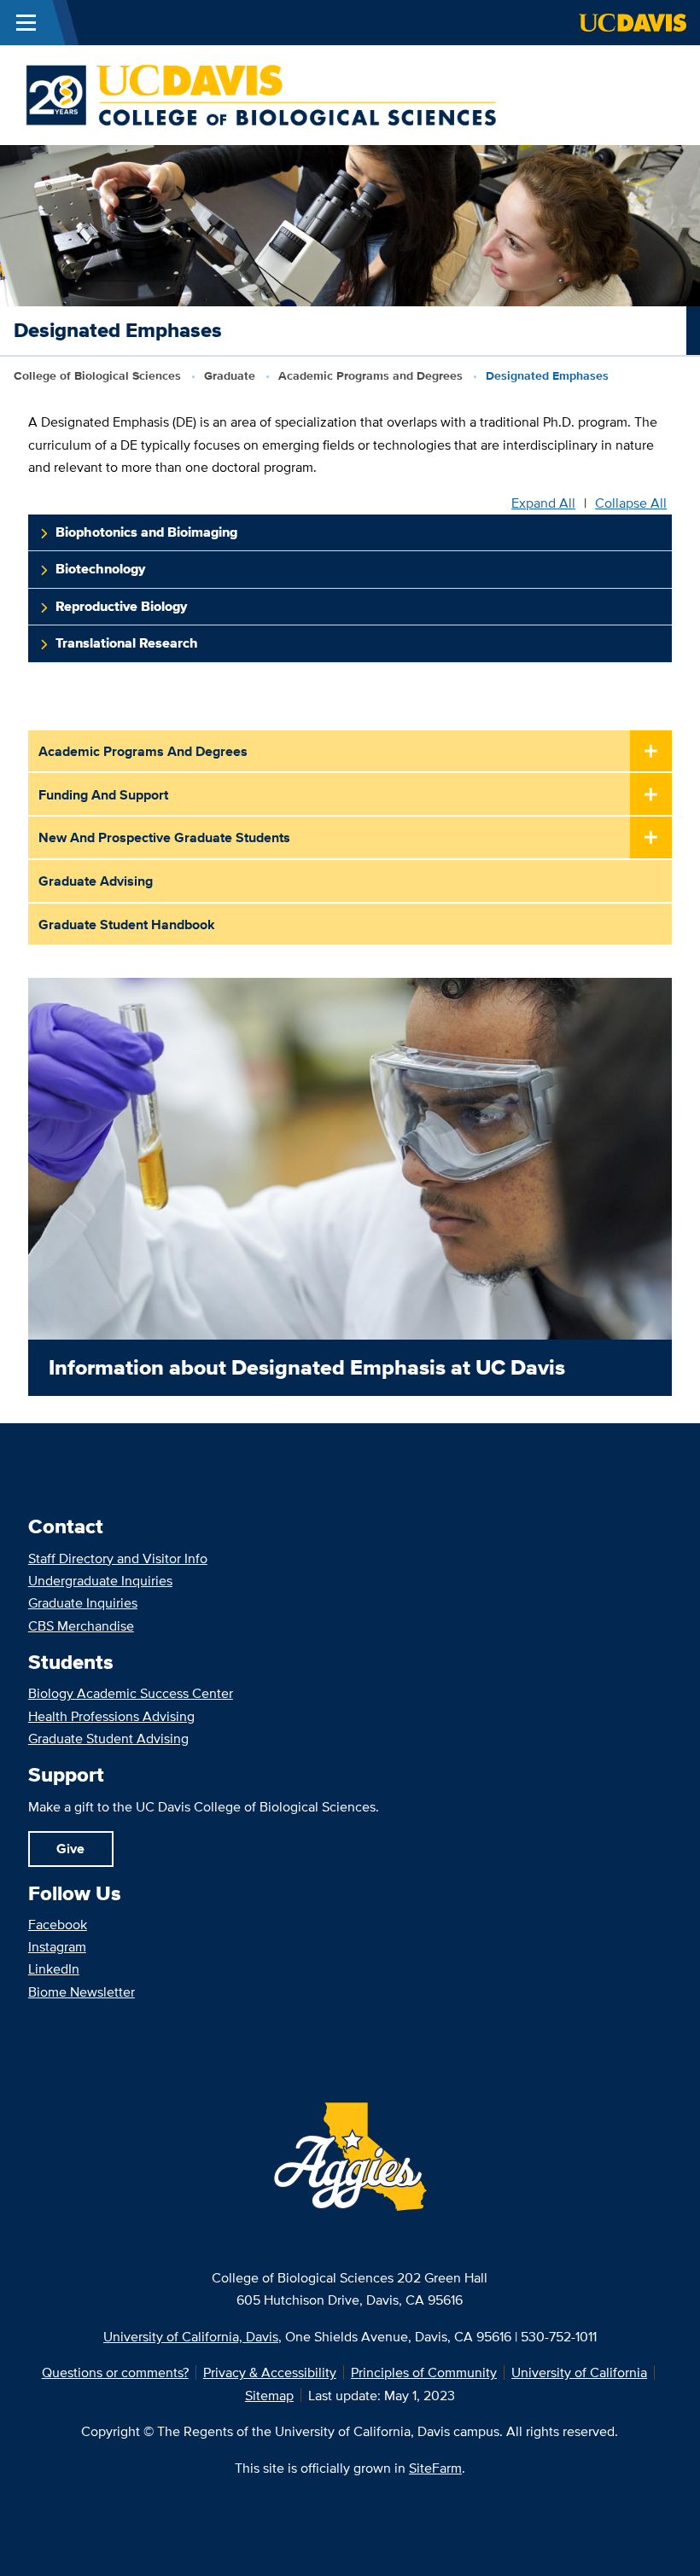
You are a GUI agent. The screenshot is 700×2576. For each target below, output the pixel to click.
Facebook (58, 1924)
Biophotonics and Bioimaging (146, 532)
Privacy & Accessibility (270, 2372)
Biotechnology (100, 569)
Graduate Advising (96, 881)
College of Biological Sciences (97, 376)
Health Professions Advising (111, 1716)
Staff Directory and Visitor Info (118, 1558)
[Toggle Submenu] (651, 752)
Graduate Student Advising (108, 1738)
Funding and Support (103, 794)
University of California (579, 2372)
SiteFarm (435, 2468)
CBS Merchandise (81, 1625)
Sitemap (269, 2395)
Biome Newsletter (82, 1992)
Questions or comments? (115, 2372)
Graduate (230, 376)
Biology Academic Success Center (131, 1693)
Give (70, 1848)
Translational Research (127, 643)
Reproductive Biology (121, 606)
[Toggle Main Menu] (26, 23)
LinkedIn (54, 1968)
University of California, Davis (191, 2336)
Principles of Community (424, 2372)
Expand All (543, 503)
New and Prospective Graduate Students (164, 837)
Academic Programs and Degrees (370, 376)
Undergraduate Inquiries (100, 1580)
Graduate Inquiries (83, 1602)
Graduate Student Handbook (127, 924)
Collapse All (631, 503)
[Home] (261, 94)
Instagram (57, 1946)
